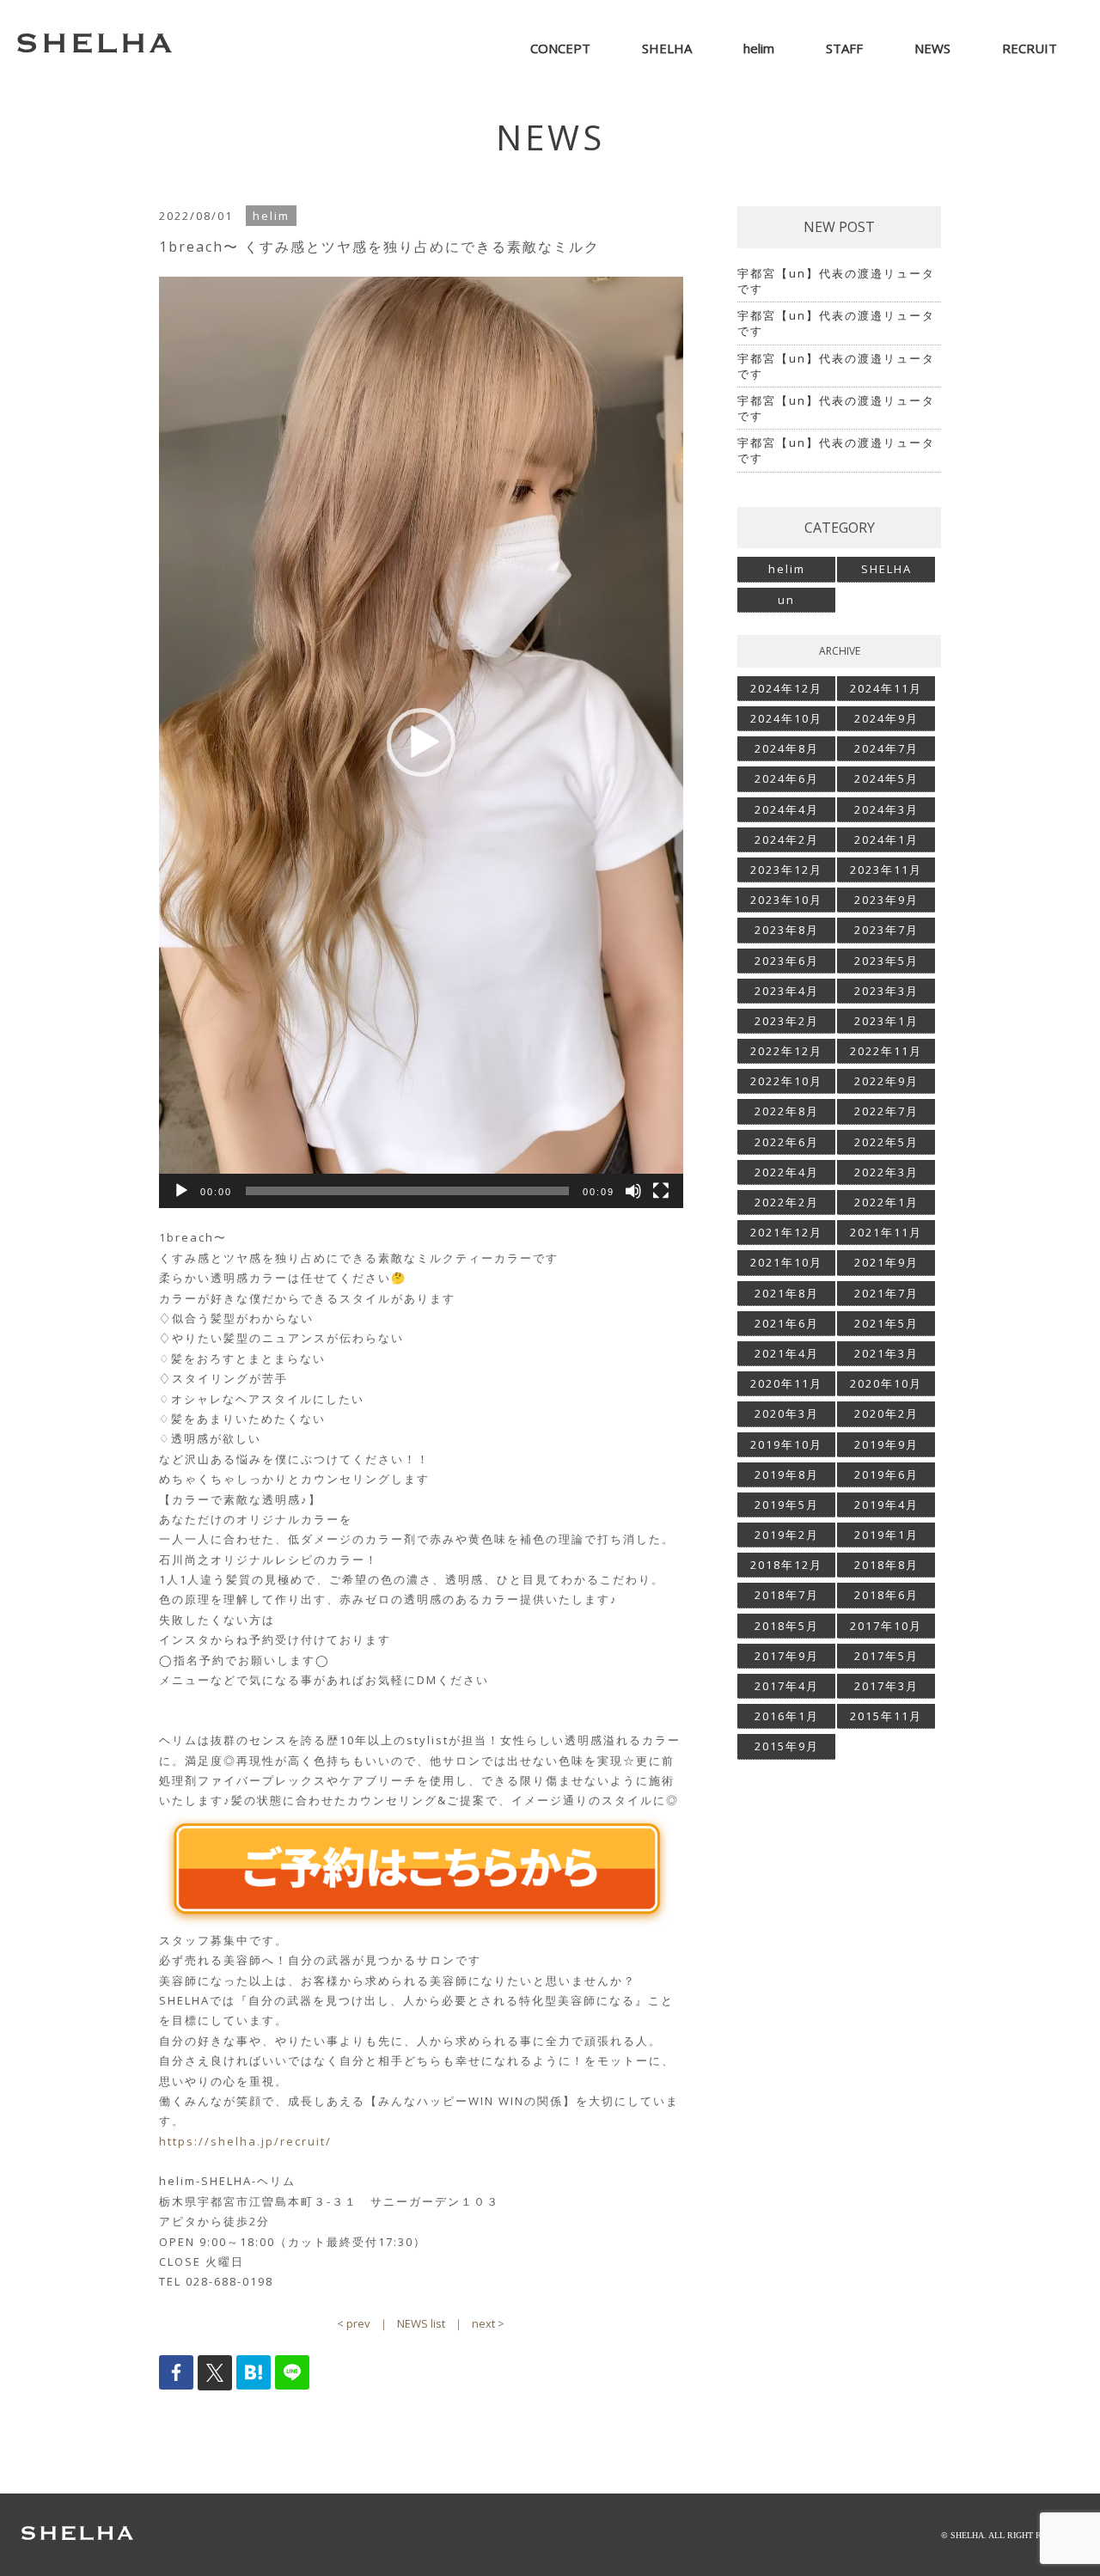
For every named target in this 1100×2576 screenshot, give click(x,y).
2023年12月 (786, 870)
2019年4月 (886, 1505)
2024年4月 (787, 809)
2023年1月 (886, 1021)
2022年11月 (886, 1051)
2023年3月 (886, 991)
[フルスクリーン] (661, 1191)
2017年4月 (787, 1686)
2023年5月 (886, 961)
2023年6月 (787, 961)
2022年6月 (787, 1142)
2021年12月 (786, 1232)
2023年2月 (787, 1021)
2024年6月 (787, 778)
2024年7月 (886, 748)
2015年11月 (886, 1716)
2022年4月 (787, 1172)
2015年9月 (787, 1746)
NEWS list (421, 2323)
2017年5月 (886, 1656)
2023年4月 (787, 991)
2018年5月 (787, 1626)
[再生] (181, 1191)
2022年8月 (787, 1111)
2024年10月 (786, 718)
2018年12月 (786, 1565)
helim (787, 569)
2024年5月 (886, 778)
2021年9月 (886, 1262)
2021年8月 (787, 1293)
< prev (354, 2323)
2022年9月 (886, 1081)
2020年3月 (787, 1413)
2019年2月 (787, 1535)
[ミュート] (633, 1191)
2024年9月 (886, 718)
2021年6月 (787, 1323)
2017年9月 (787, 1656)
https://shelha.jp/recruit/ (245, 2141)
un (786, 600)
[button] (421, 742)
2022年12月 (786, 1051)
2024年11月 (886, 688)
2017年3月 (886, 1686)
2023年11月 (886, 870)
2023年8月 (787, 930)
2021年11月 (886, 1232)
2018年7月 (787, 1595)
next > (488, 2323)
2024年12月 (786, 688)
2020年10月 (886, 1383)
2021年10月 (786, 1262)
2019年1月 (886, 1535)
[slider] (407, 1191)
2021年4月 (787, 1353)
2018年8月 (886, 1565)
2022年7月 (886, 1111)
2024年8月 (787, 748)
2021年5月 (886, 1323)
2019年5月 (787, 1505)
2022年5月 (886, 1142)
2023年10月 (786, 900)
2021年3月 (886, 1353)
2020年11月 (786, 1383)
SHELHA (886, 569)
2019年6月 (886, 1474)
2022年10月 (786, 1081)
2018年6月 (886, 1595)
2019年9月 (886, 1444)
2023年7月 (886, 930)
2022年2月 (787, 1202)
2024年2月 (787, 839)
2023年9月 (886, 900)
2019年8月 (787, 1474)
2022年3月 (886, 1172)
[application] (421, 742)
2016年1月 (787, 1716)
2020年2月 (886, 1413)
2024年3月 (886, 809)
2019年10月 (786, 1444)
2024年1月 (886, 839)
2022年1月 (886, 1202)
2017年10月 (886, 1626)
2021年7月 (886, 1293)
